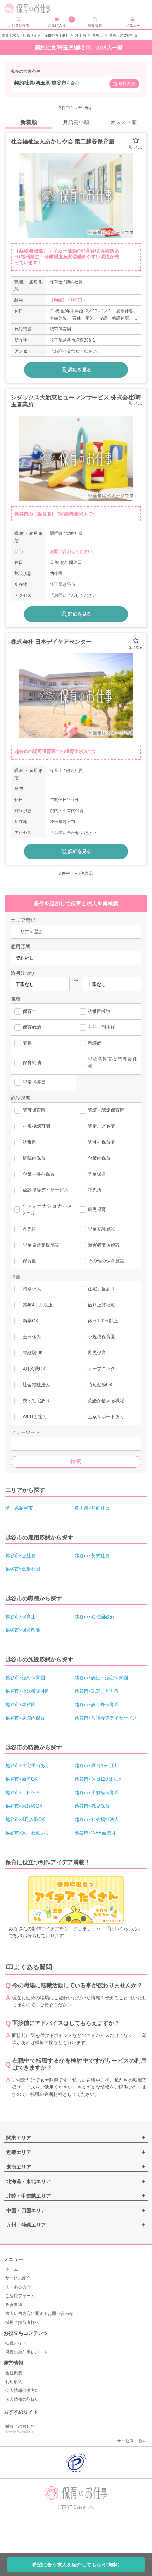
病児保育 (97, 1209)
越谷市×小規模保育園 (97, 1792)
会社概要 (14, 2373)
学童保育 (97, 1174)
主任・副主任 (101, 1027)
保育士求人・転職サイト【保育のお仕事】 (35, 35)
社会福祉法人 (36, 1385)
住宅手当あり (101, 1289)
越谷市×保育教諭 (23, 1630)
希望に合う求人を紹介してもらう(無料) (76, 2565)
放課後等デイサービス (46, 1190)
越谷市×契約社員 (92, 1556)
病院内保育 (34, 1158)
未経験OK (33, 1353)
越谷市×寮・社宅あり (27, 1833)
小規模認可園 (36, 1126)
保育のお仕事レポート (27, 2352)
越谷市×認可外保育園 (97, 1705)
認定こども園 (101, 1126)
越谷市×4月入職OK (25, 1819)
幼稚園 (30, 1142)
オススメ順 (124, 122)
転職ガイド (16, 2343)
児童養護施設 (101, 1229)
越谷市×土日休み (23, 1792)
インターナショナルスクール (47, 1209)
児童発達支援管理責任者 (112, 1063)
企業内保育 (99, 1158)
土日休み (32, 1337)
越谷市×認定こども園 (97, 1691)
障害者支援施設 (104, 1245)
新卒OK (31, 1321)
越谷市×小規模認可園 (27, 1691)
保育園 (30, 1261)
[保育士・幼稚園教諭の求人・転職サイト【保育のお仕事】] (34, 9)
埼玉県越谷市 (19, 1508)
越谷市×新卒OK (22, 1779)
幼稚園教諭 (99, 1011)
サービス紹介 (18, 2278)
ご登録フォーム (20, 2296)
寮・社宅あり (36, 1401)
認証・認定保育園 (106, 1110)
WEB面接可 (35, 1417)
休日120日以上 (103, 1321)
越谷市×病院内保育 (25, 1718)
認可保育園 (34, 1110)
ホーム (12, 2269)
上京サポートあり (106, 1417)
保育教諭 (32, 1027)
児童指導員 (34, 1082)
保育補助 (32, 1063)
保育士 (30, 1011)
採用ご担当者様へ (22, 2322)
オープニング (101, 1369)
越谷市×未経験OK (24, 1806)
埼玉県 (81, 35)
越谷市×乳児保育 (92, 1806)
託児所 (95, 1190)
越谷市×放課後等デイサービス (106, 1718)
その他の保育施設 (106, 1261)
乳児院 (30, 1229)
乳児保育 (97, 1353)
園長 (27, 1043)
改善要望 (14, 2305)
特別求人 (32, 1289)
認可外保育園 (101, 1142)
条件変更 (127, 84)
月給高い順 (76, 122)
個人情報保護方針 (22, 2391)
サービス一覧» (131, 2441)
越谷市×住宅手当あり (27, 1766)
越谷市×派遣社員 (23, 1569)
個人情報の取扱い (22, 2399)
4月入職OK (34, 1369)
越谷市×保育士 (21, 1617)
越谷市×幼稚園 (21, 1705)
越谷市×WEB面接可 (95, 1833)
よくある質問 (18, 2287)
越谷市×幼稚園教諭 (94, 1617)
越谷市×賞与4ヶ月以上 (98, 1766)
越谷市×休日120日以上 (98, 1779)
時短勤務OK (100, 1385)
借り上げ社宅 (101, 1305)
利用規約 (14, 2382)
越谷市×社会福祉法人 (97, 1819)
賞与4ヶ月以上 (38, 1305)
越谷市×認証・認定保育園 (101, 1678)
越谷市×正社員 (21, 1556)
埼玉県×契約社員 (92, 1508)
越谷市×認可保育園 (25, 1678)
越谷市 (98, 35)
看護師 (95, 1043)
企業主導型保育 (39, 1174)
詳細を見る (80, 370)
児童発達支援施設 (41, 1245)
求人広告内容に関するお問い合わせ (39, 2314)
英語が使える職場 (106, 1401)
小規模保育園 (101, 1337)
